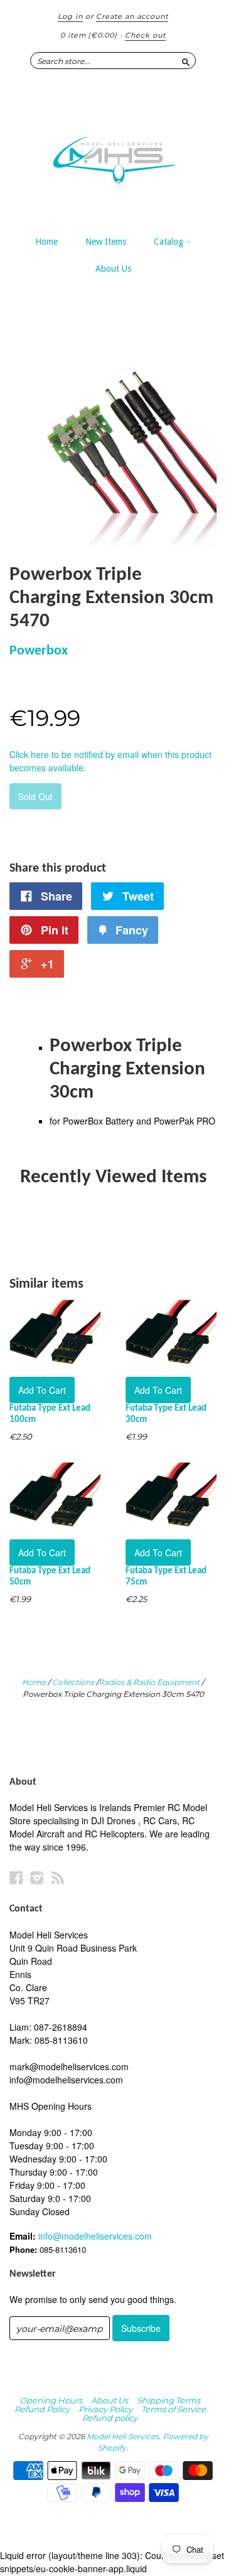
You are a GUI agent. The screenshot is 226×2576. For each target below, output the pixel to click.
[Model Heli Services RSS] (58, 1877)
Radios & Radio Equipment (149, 1682)
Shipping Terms (169, 2400)
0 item (89, 35)
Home (46, 242)
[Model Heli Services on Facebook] (16, 1877)
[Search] (186, 60)
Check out (145, 35)
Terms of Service (174, 2409)
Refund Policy (42, 2409)
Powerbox (39, 651)
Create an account (132, 16)
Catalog (170, 242)
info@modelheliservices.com (95, 2236)
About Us (113, 269)
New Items (106, 242)
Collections (73, 1682)
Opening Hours (51, 2400)
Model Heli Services (123, 2436)
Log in (70, 16)
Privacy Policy (105, 2409)
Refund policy (110, 2418)
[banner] (113, 154)
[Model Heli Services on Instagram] (37, 1877)
